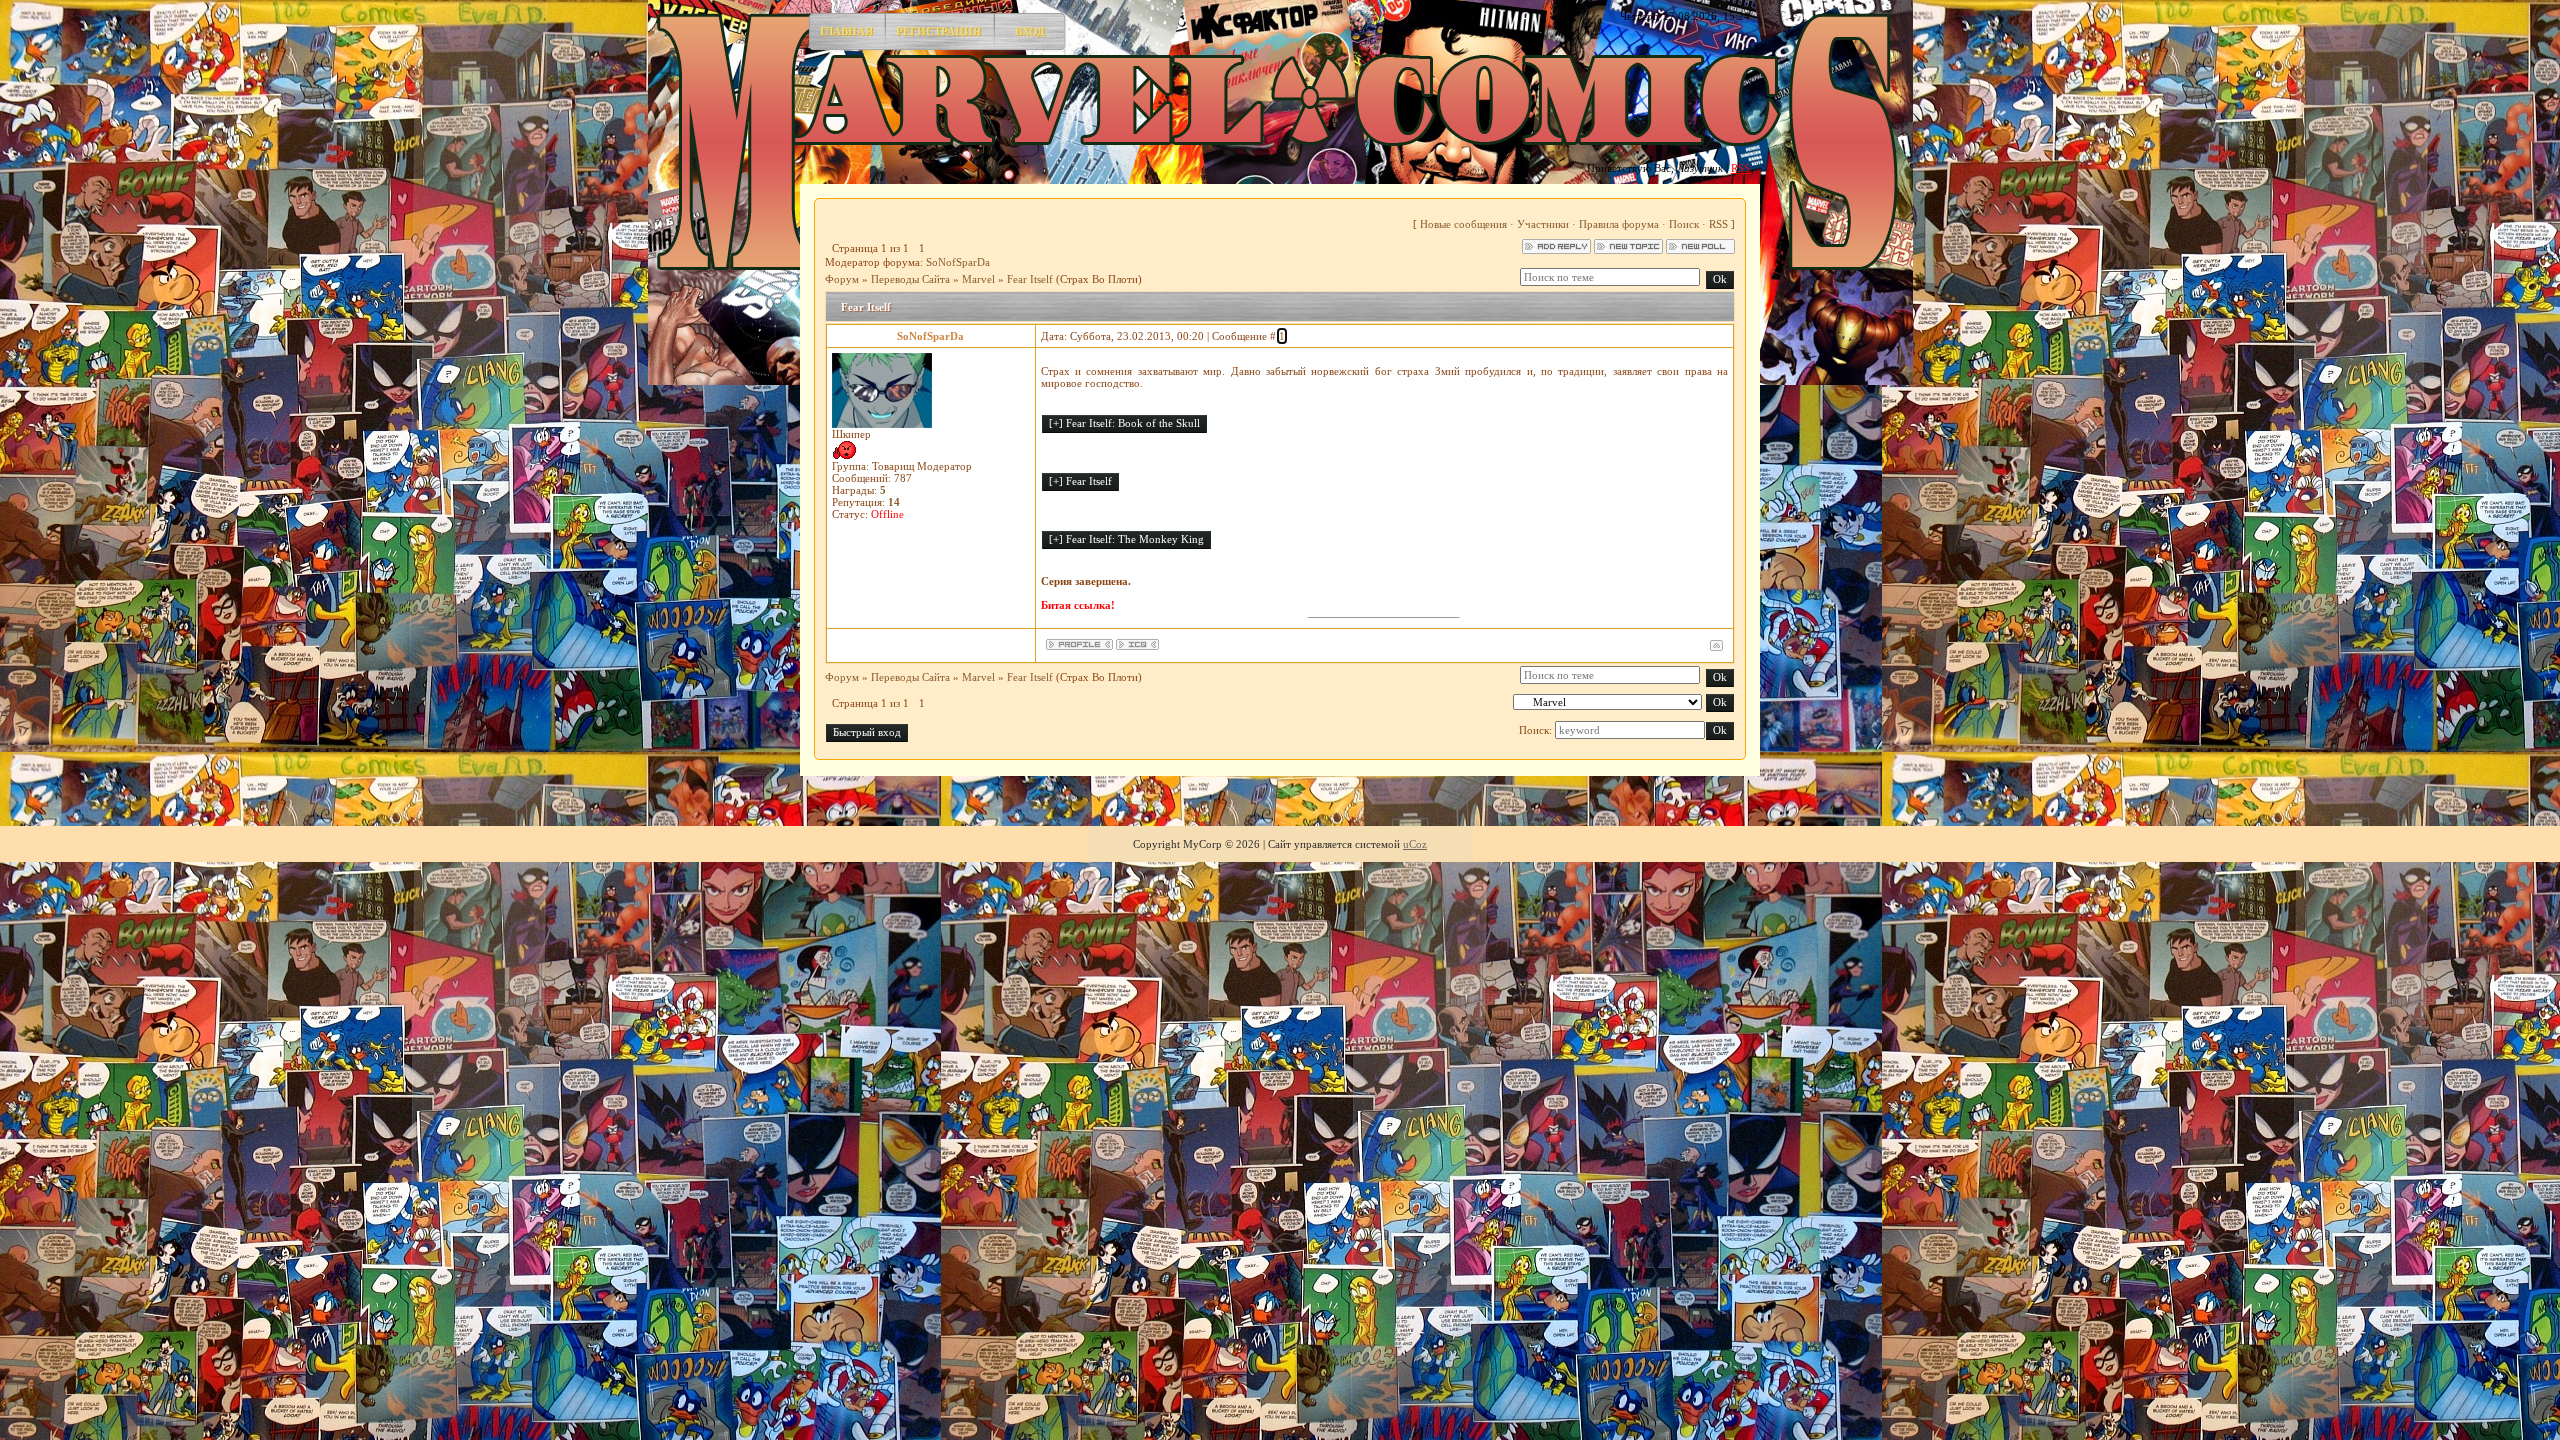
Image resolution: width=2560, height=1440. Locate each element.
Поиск (1684, 224)
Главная (846, 31)
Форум (842, 279)
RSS (1740, 168)
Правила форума (1619, 224)
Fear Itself (1030, 279)
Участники (1543, 224)
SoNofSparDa (958, 262)
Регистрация (938, 31)
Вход (1030, 31)
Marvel (978, 279)
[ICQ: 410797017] (1137, 644)
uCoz (1415, 844)
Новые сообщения (1463, 224)
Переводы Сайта (910, 279)
